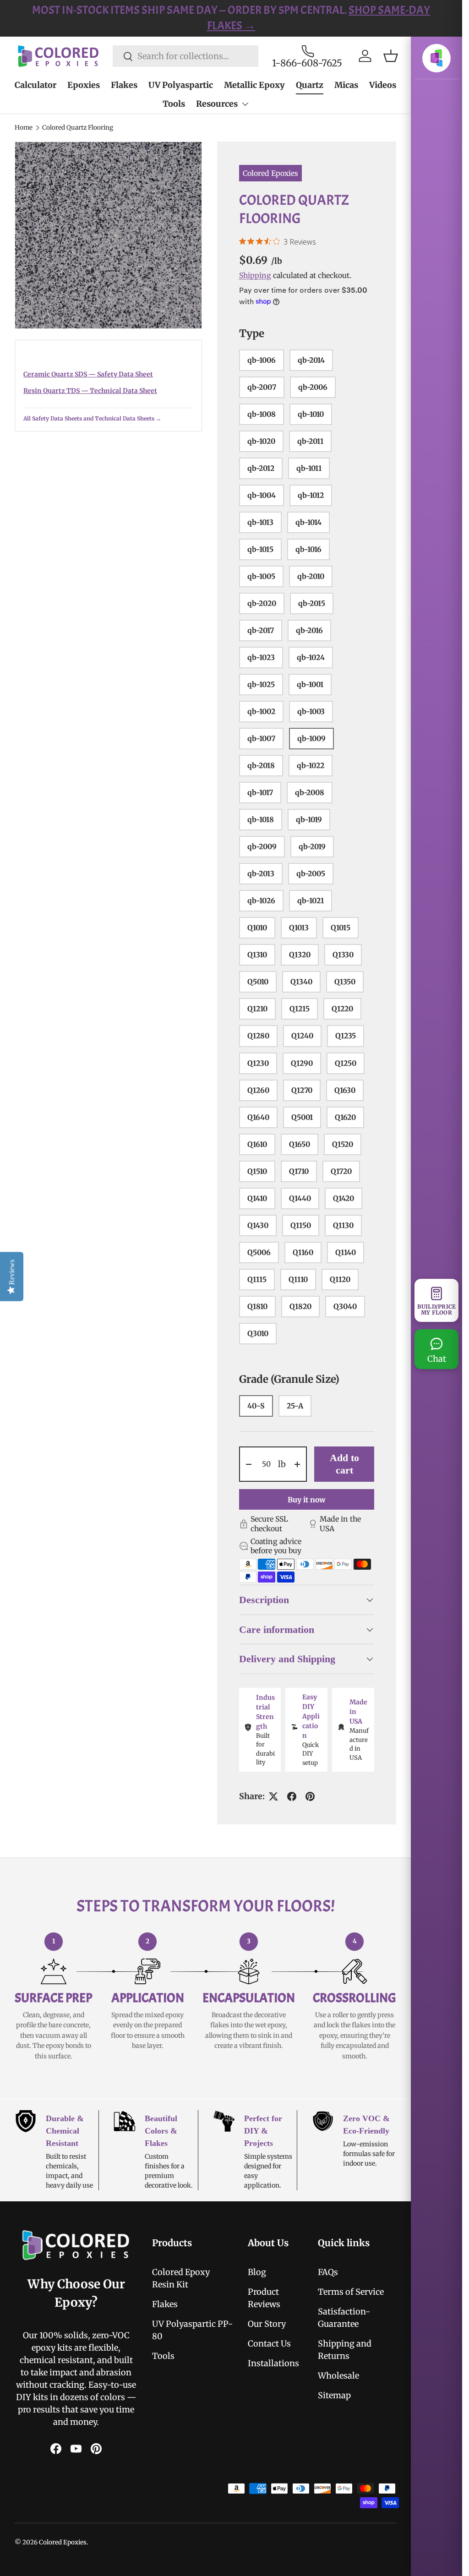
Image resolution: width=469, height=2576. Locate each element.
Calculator (35, 85)
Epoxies (84, 85)
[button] (391, 56)
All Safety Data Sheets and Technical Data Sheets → (92, 418)
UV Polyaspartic (181, 85)
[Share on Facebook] (292, 1796)
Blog (257, 2272)
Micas (346, 85)
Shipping (255, 275)
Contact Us (269, 2344)
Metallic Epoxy (254, 85)
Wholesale (338, 2376)
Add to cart (344, 1464)
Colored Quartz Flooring (78, 128)
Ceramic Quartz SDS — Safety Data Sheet (88, 374)
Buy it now (307, 1500)
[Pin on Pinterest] (310, 1796)
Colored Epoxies (270, 173)
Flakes (124, 85)
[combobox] (185, 56)
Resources (217, 104)
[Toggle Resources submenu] (245, 104)
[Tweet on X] (273, 1796)
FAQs (328, 2272)
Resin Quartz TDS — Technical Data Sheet (90, 391)
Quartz (310, 85)
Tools (174, 104)
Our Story (267, 2324)
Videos (383, 85)
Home (24, 128)
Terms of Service (351, 2292)
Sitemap (334, 2395)
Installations (273, 2363)
